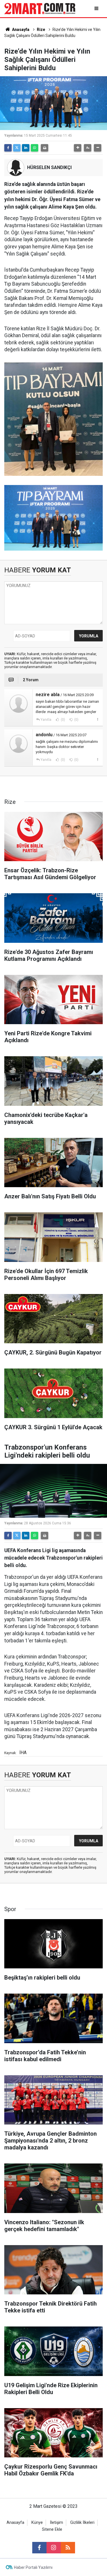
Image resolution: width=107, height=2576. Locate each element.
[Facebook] (8, 148)
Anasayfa (20, 30)
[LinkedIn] (26, 148)
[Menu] (97, 8)
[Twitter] (17, 148)
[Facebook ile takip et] (39, 2548)
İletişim (56, 2523)
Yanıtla (46, 720)
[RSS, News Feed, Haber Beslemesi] (68, 2548)
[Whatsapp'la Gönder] (35, 148)
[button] (78, 148)
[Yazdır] (45, 148)
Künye (37, 2523)
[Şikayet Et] (97, 719)
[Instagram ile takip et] (54, 2548)
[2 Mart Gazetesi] (40, 8)
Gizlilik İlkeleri (82, 2523)
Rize (41, 30)
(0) (62, 720)
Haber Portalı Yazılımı (33, 2567)
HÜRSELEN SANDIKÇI (49, 167)
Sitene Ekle (52, 2529)
